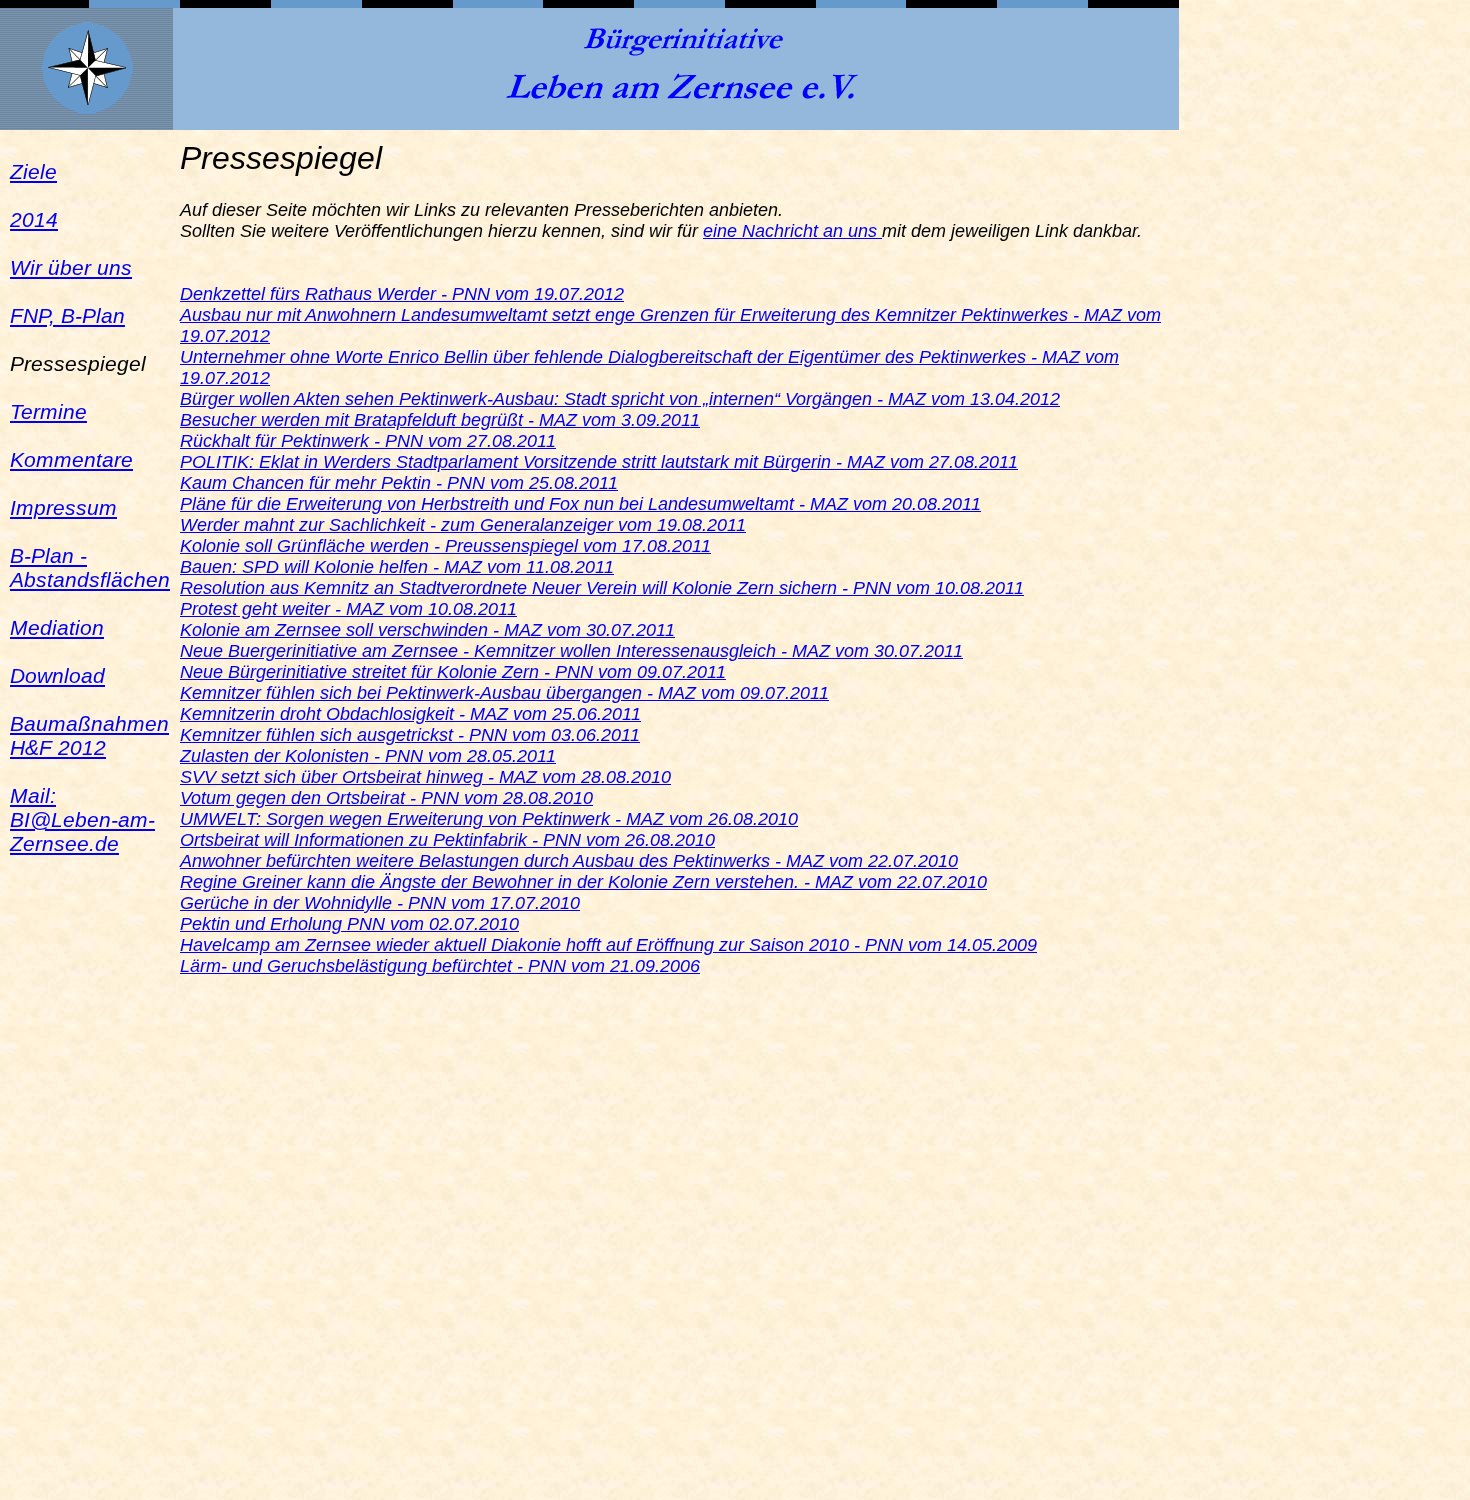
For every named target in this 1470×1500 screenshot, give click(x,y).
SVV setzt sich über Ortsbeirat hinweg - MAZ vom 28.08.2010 (425, 777)
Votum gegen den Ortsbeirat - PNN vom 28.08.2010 (386, 798)
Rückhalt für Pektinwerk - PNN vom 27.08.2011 (368, 441)
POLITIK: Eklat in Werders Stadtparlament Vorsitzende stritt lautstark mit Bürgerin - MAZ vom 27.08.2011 (599, 462)
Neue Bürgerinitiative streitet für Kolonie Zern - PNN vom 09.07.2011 (453, 672)
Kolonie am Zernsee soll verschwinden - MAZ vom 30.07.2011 (427, 630)
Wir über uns (71, 267)
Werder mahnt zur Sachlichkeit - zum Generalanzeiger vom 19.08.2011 (463, 525)
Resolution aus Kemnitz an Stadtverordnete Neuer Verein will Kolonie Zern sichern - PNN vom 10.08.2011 (602, 588)
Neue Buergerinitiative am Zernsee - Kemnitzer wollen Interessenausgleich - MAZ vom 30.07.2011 (571, 651)
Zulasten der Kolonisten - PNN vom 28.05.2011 (368, 756)
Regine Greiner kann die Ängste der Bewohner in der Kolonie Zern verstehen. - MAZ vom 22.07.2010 (583, 882)
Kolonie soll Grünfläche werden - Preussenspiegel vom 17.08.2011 (445, 546)
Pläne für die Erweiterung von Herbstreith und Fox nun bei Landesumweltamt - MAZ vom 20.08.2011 (580, 504)
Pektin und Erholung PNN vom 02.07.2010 (349, 924)
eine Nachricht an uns (792, 231)
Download (57, 675)
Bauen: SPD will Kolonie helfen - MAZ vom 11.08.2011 (397, 567)
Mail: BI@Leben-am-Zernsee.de (82, 819)
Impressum (63, 507)
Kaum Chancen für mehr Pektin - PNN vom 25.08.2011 (399, 483)
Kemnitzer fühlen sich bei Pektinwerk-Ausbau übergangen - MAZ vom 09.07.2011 (504, 693)
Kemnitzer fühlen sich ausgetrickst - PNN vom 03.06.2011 (410, 735)
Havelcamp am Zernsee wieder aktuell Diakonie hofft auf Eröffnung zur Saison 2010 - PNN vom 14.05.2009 (608, 945)
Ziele (33, 171)
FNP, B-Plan (67, 315)
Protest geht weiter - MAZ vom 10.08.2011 (348, 609)
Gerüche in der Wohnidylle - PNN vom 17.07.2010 (380, 903)
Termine (48, 411)
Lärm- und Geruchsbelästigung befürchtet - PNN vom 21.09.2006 (440, 966)
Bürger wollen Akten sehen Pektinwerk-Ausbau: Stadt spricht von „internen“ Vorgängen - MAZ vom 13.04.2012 (620, 399)
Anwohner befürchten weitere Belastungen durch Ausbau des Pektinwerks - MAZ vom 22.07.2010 (569, 861)
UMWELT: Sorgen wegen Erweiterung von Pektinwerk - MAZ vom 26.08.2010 (489, 819)
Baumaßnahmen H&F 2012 (89, 735)
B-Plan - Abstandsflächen (90, 567)
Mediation (57, 627)
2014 (34, 219)
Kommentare (71, 459)
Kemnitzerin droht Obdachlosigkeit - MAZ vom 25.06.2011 (410, 714)
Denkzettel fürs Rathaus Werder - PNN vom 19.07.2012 (402, 294)
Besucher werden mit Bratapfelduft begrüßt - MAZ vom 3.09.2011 (440, 420)
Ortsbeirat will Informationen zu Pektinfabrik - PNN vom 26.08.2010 (447, 840)
